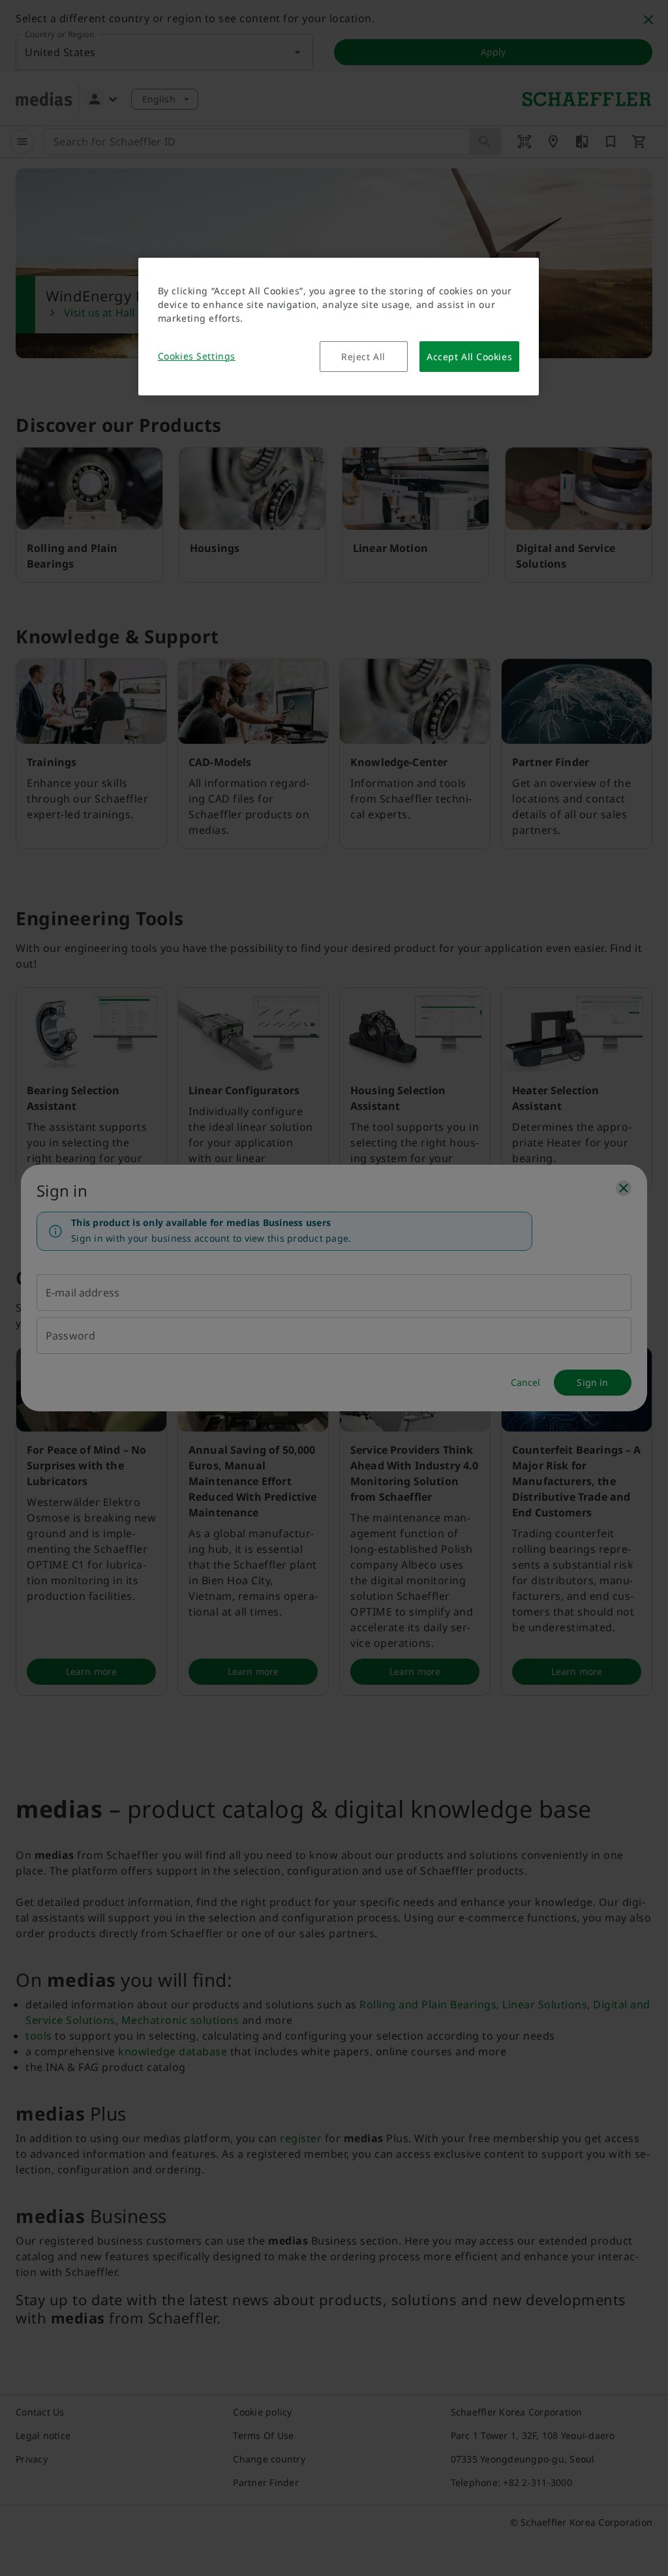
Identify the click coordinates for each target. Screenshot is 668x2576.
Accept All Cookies (469, 357)
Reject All (363, 357)
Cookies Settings (197, 356)
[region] (339, 327)
